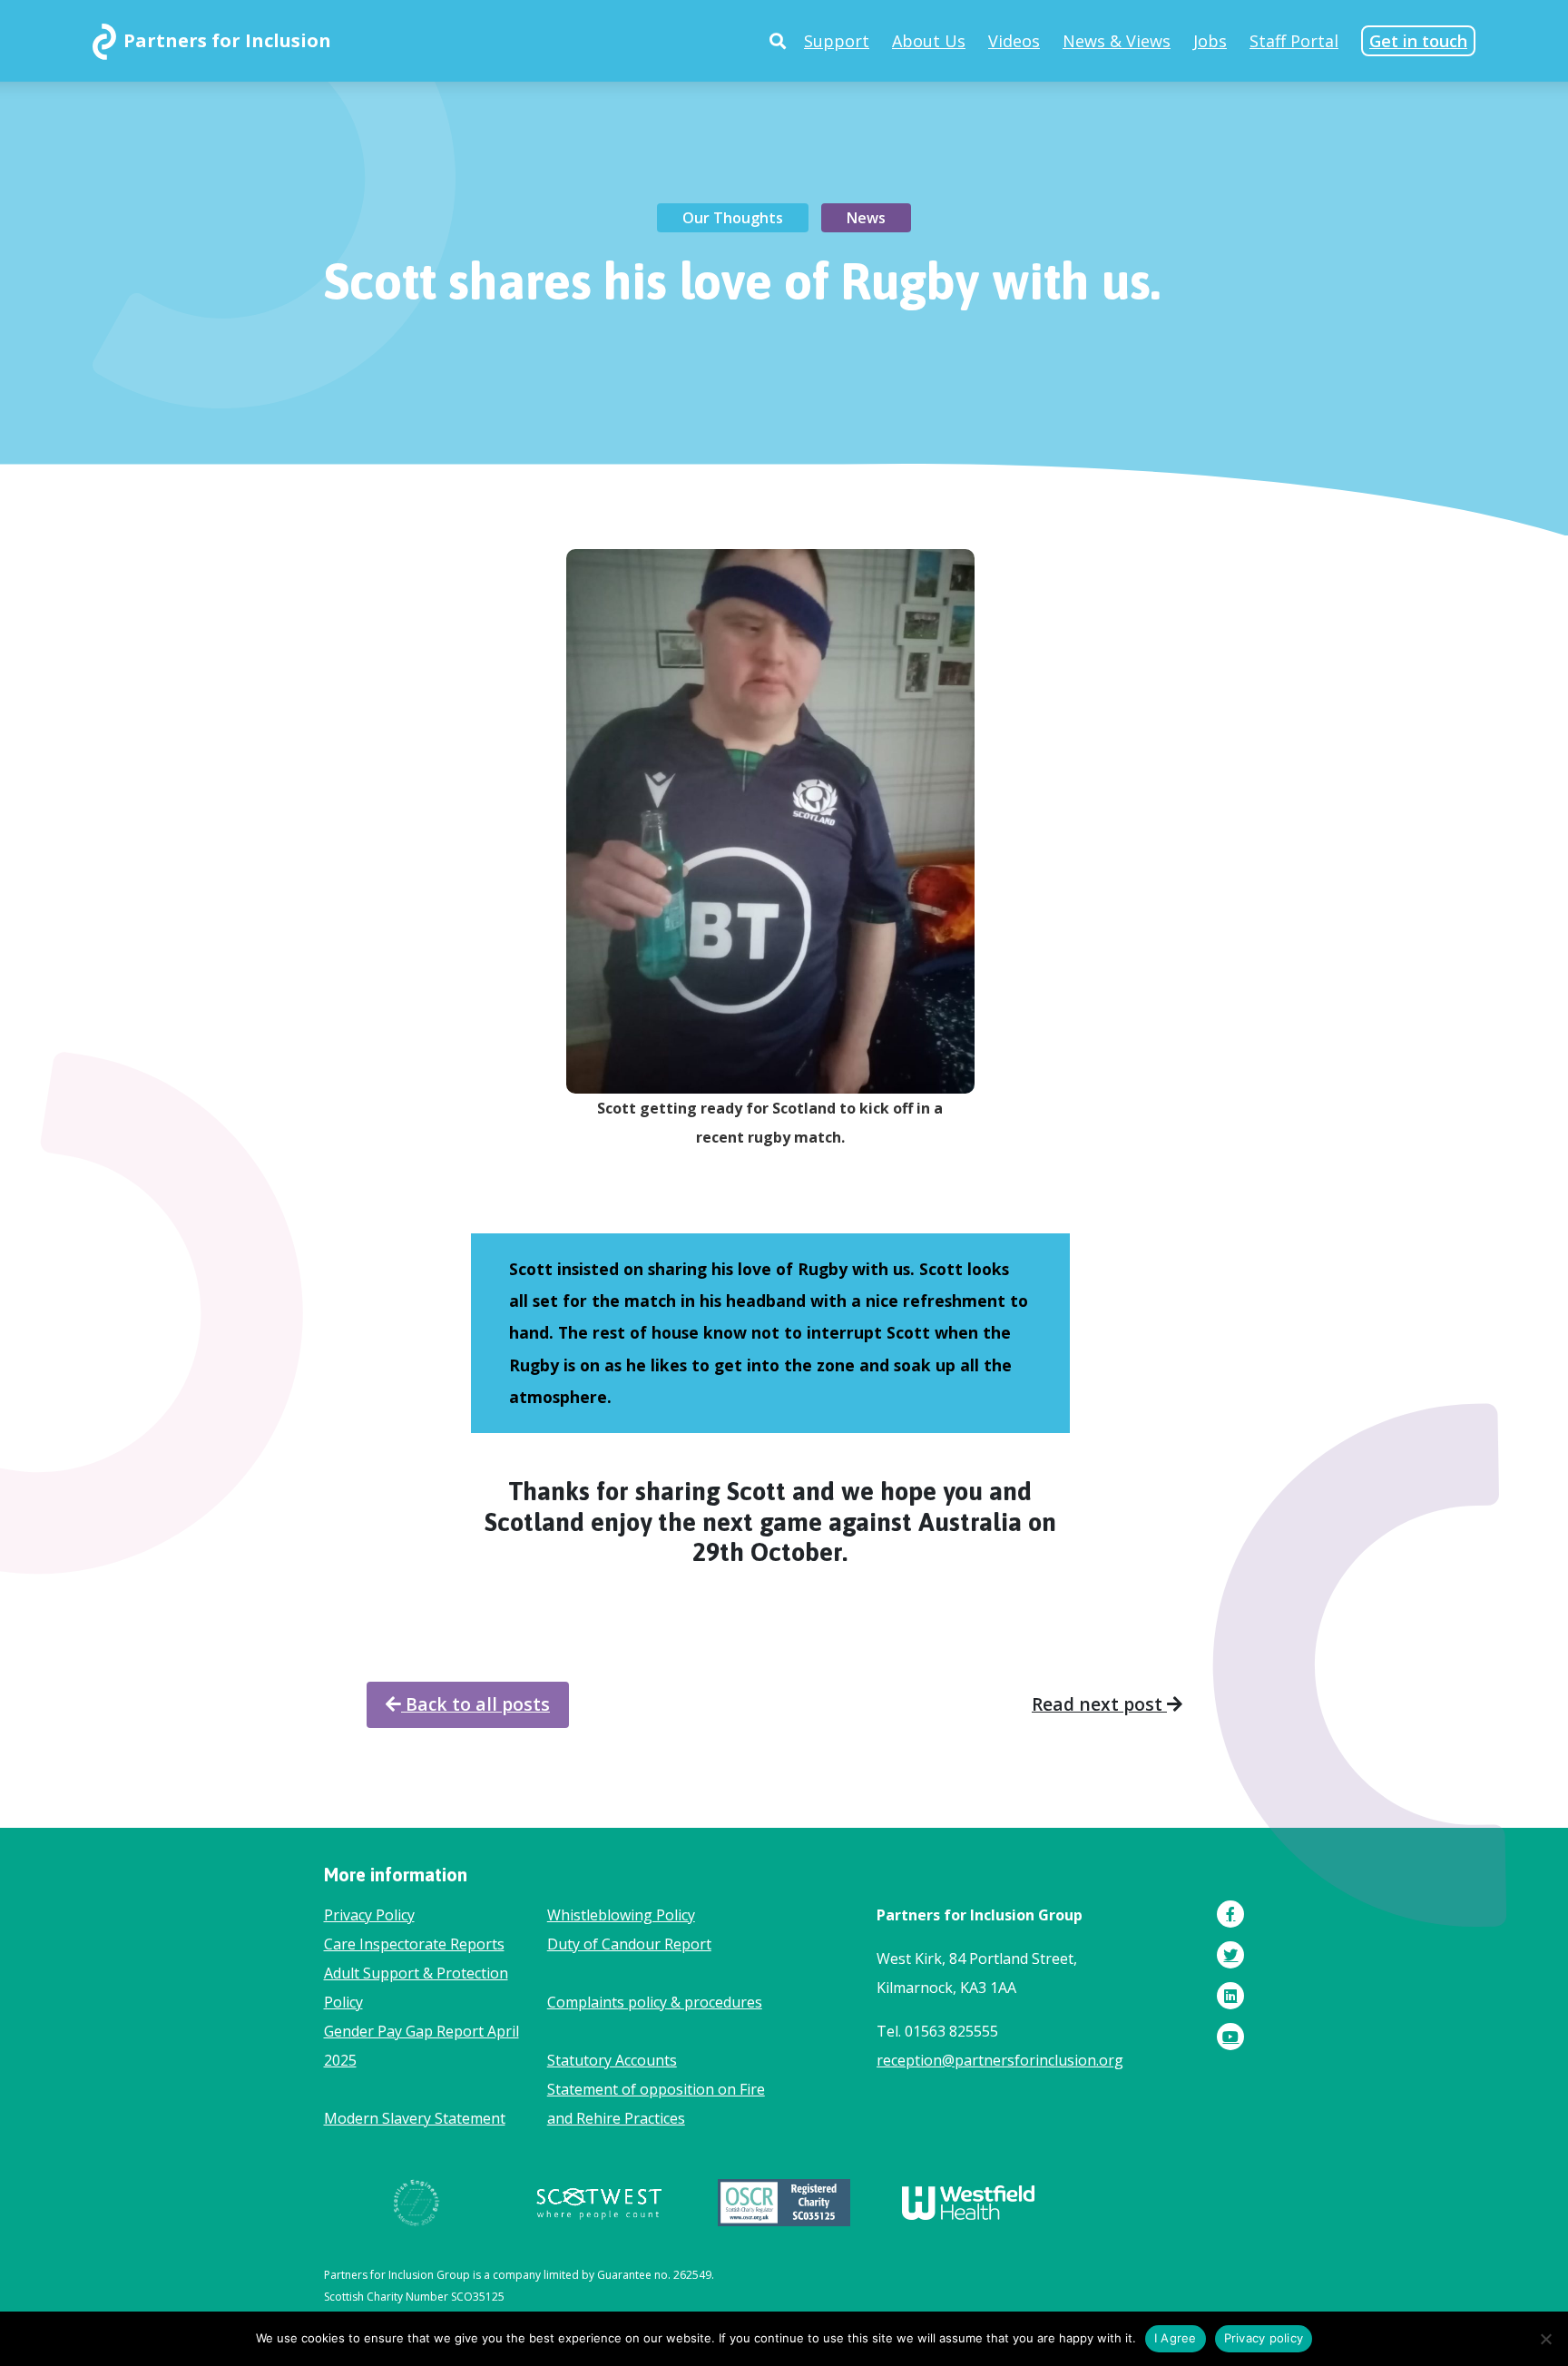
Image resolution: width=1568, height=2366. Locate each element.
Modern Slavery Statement (415, 2118)
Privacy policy (1264, 2338)
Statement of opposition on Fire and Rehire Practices (656, 2104)
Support (837, 41)
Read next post (1099, 1704)
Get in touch (1418, 41)
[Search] (778, 41)
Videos (1014, 41)
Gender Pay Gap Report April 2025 (421, 2046)
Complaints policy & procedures (655, 2002)
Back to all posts (475, 1704)
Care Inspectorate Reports (414, 1944)
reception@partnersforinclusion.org (1000, 2060)
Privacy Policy (369, 1915)
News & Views (1117, 41)
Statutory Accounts (612, 2060)
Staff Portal (1294, 41)
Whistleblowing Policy (621, 1915)
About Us (929, 41)
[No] (1545, 2339)
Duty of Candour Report (629, 1944)
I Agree (1176, 2338)
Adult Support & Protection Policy (416, 1988)
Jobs (1210, 41)
